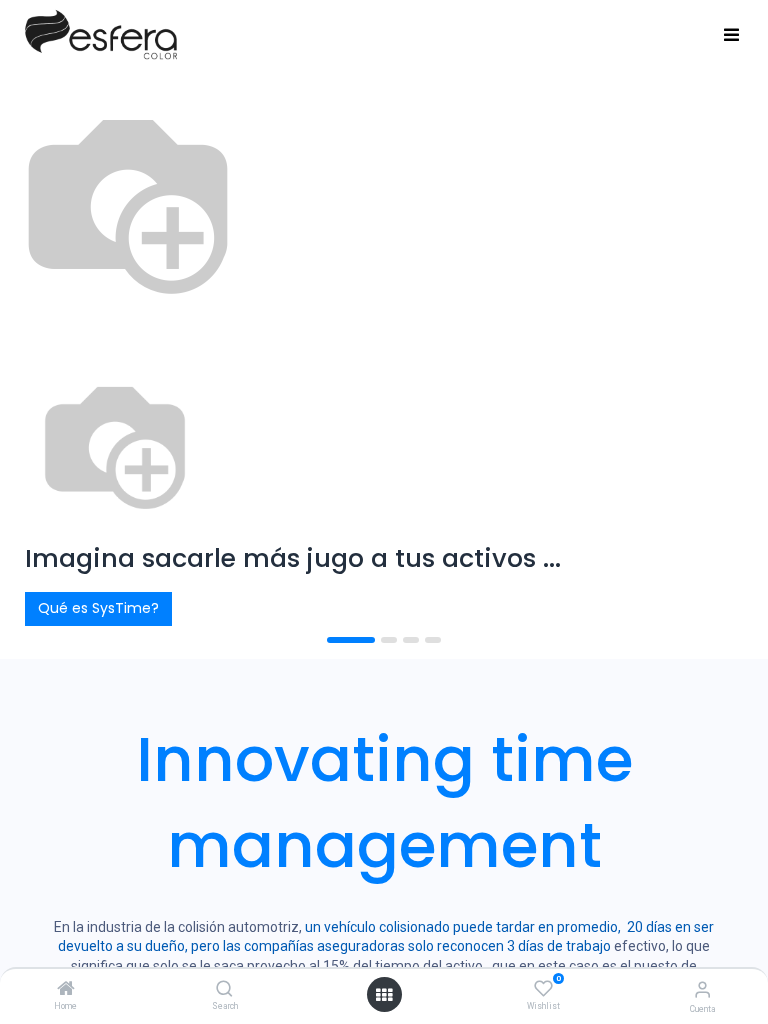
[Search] (224, 990)
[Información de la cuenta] (702, 989)
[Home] (66, 990)
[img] (54, 365)
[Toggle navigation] (731, 36)
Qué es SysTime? (98, 608)
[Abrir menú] (384, 995)
